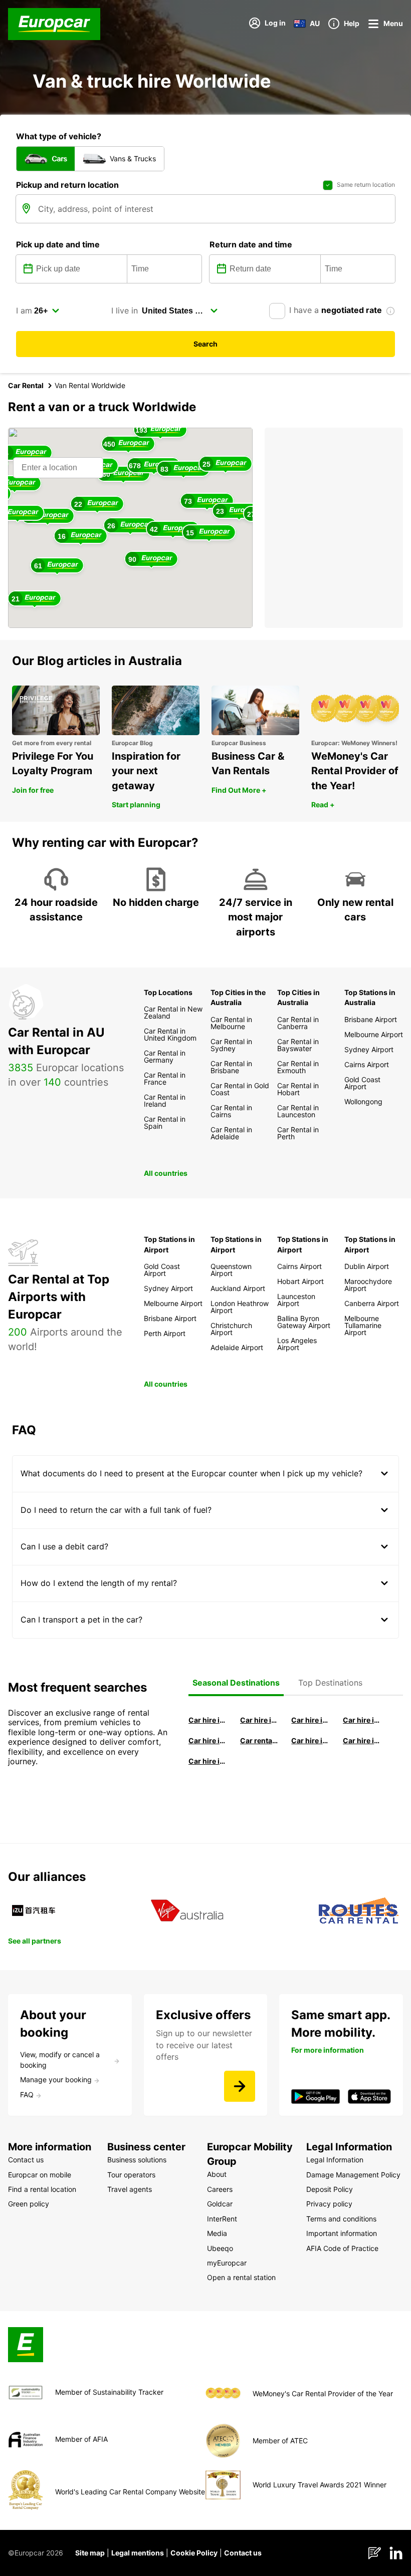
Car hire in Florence (311, 1720)
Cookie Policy (194, 2553)
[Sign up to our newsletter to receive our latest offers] (240, 2086)
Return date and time (251, 244)
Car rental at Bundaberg (259, 1740)
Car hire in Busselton (362, 1720)
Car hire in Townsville (311, 1740)
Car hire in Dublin (259, 1720)
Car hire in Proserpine (362, 1740)
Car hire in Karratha (208, 1761)
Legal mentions (138, 2553)
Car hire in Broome (208, 1740)
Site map (90, 2553)
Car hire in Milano (208, 1720)
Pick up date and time (58, 244)
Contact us (243, 2553)
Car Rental (26, 385)
